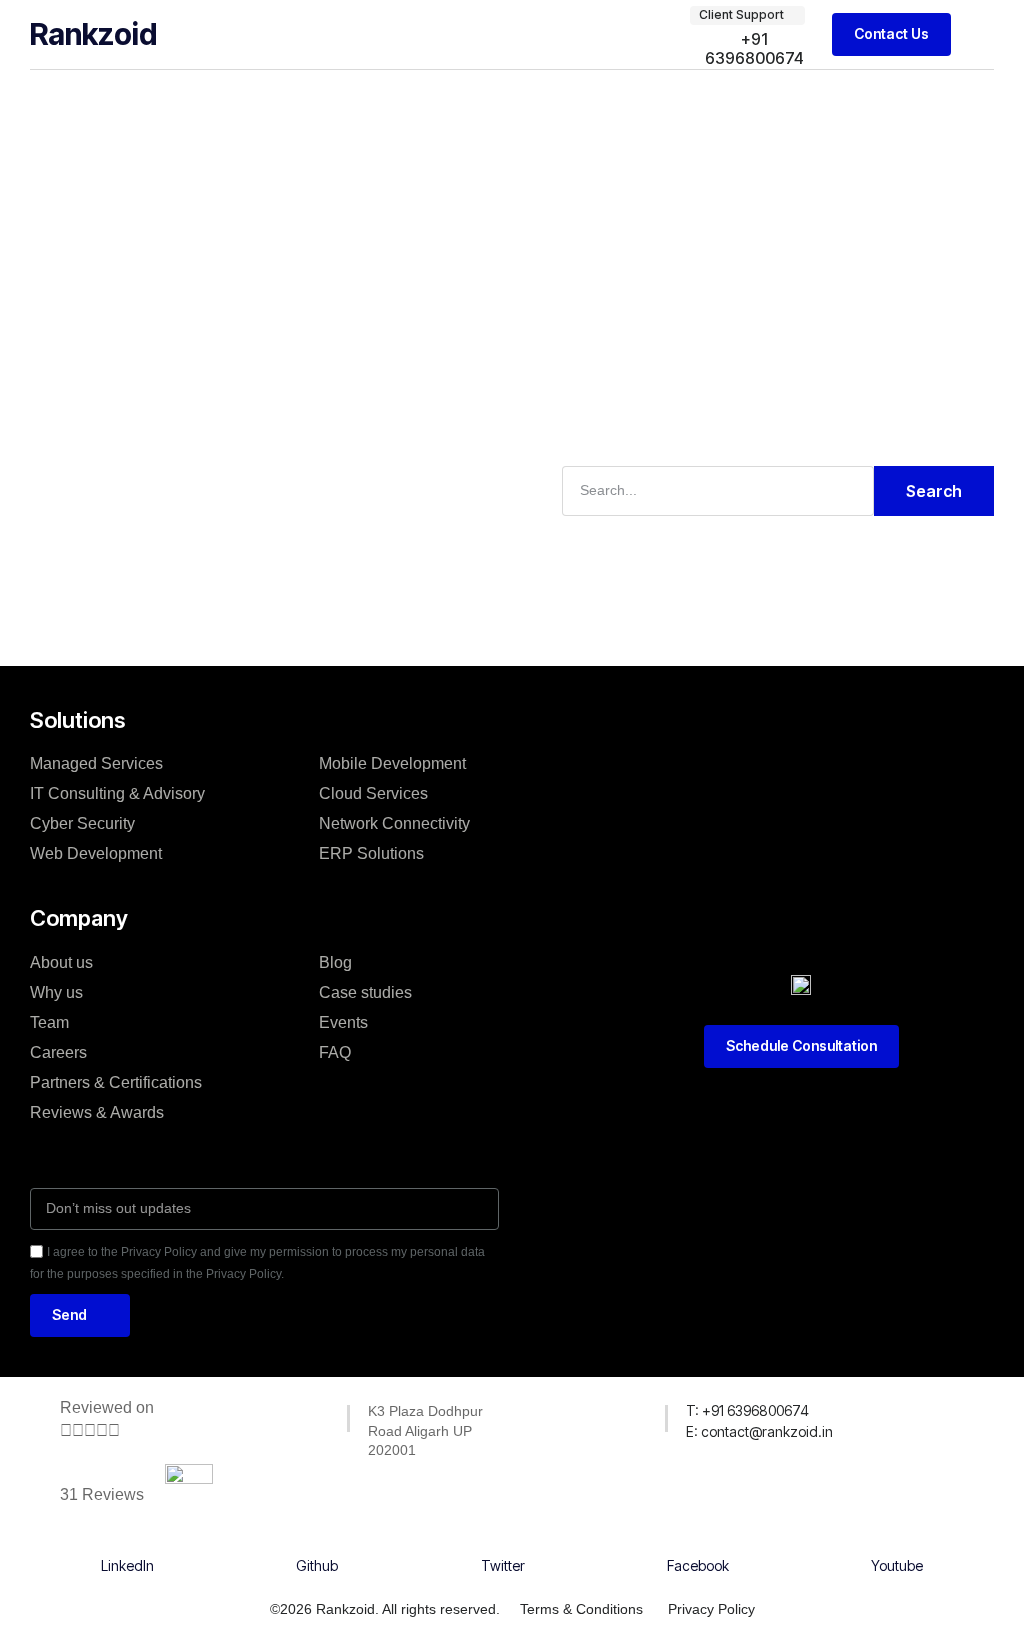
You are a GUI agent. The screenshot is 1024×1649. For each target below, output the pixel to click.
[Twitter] (503, 1544)
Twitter (503, 1565)
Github (317, 1565)
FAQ (335, 1052)
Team (49, 1022)
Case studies (365, 992)
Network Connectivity (394, 823)
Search (934, 491)
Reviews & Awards (97, 1112)
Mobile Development (392, 763)
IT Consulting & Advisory (117, 793)
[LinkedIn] (128, 1544)
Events (343, 1022)
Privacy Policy (711, 1609)
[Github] (317, 1544)
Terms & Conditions (581, 1609)
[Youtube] (897, 1544)
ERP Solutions (371, 853)
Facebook (698, 1565)
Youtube (897, 1565)
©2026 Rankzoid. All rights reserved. (385, 1609)
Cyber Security (82, 823)
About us (61, 962)
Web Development (96, 853)
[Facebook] (698, 1544)
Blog (335, 962)
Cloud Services (373, 793)
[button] (980, 34)
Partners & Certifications (116, 1082)
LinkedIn (127, 1565)
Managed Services (96, 763)
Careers (58, 1052)
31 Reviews (102, 1494)
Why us (56, 992)
